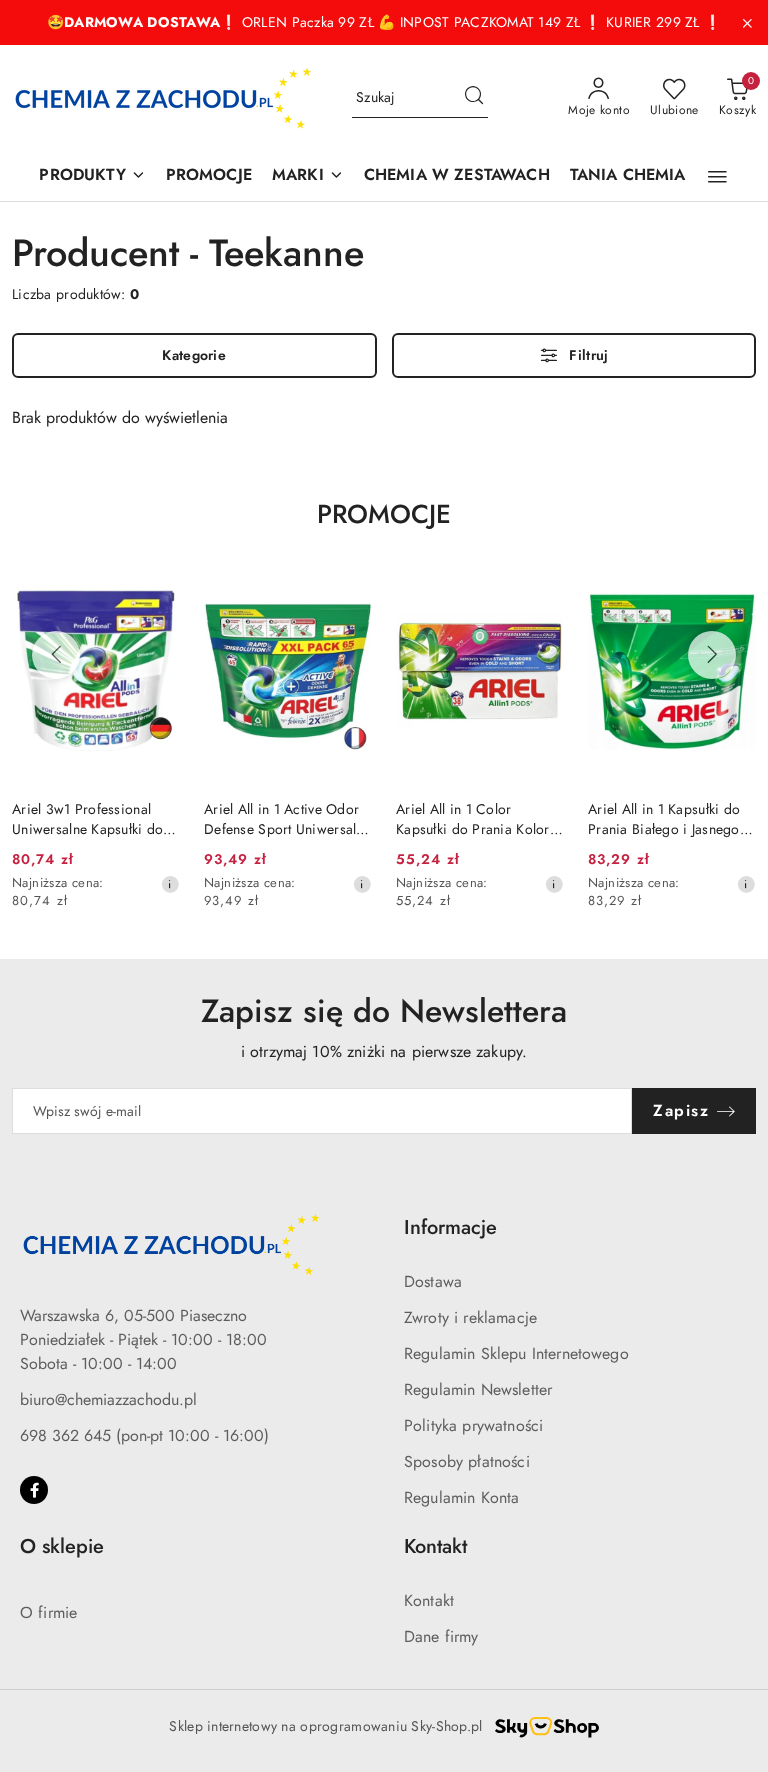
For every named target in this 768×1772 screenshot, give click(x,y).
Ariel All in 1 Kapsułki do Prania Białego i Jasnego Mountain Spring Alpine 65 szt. (671, 819)
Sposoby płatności (467, 1461)
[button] (717, 177)
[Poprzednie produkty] (56, 655)
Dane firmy (441, 1636)
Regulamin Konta (461, 1497)
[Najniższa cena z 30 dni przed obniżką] (170, 884)
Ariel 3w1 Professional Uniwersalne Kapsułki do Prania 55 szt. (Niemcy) (87, 819)
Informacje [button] (450, 1227)
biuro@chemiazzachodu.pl (108, 1399)
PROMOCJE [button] (384, 514)
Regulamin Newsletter (478, 1389)
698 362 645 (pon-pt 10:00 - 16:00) (144, 1435)
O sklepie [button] (62, 1546)
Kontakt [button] (435, 1546)
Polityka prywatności (473, 1425)
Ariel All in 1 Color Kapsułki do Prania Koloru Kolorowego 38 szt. (476, 819)
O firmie (48, 1612)
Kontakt (429, 1600)
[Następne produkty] (712, 655)
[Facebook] (34, 1490)
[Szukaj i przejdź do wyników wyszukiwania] (474, 98)
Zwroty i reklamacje (470, 1317)
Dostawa (433, 1281)
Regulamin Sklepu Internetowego (516, 1353)
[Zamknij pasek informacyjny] (747, 23)
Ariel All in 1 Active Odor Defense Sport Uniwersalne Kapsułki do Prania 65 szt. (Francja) (287, 819)
